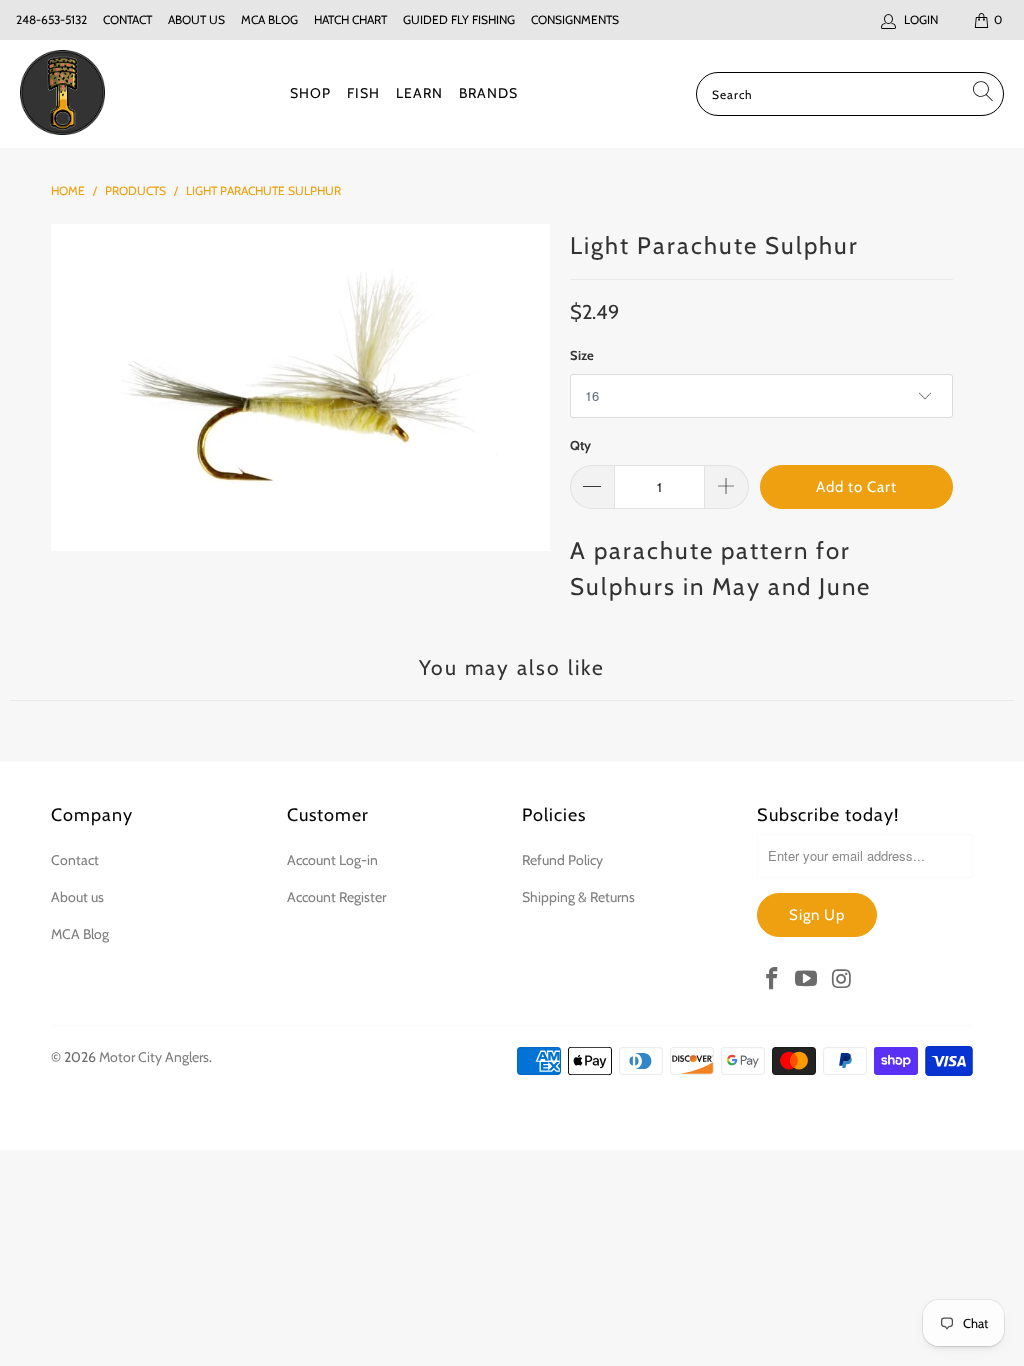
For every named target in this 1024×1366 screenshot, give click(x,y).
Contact (127, 19)
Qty (580, 445)
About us (196, 19)
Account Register (336, 897)
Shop (310, 93)
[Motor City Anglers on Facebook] (772, 980)
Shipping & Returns (578, 897)
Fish (363, 93)
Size (582, 355)
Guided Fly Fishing (459, 19)
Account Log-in (332, 860)
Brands (488, 93)
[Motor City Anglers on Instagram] (842, 980)
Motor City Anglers (154, 1057)
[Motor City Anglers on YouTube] (807, 980)
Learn (419, 93)
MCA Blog (269, 19)
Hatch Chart (350, 19)
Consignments (575, 19)
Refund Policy (562, 860)
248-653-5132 (51, 19)
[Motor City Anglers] (62, 94)
